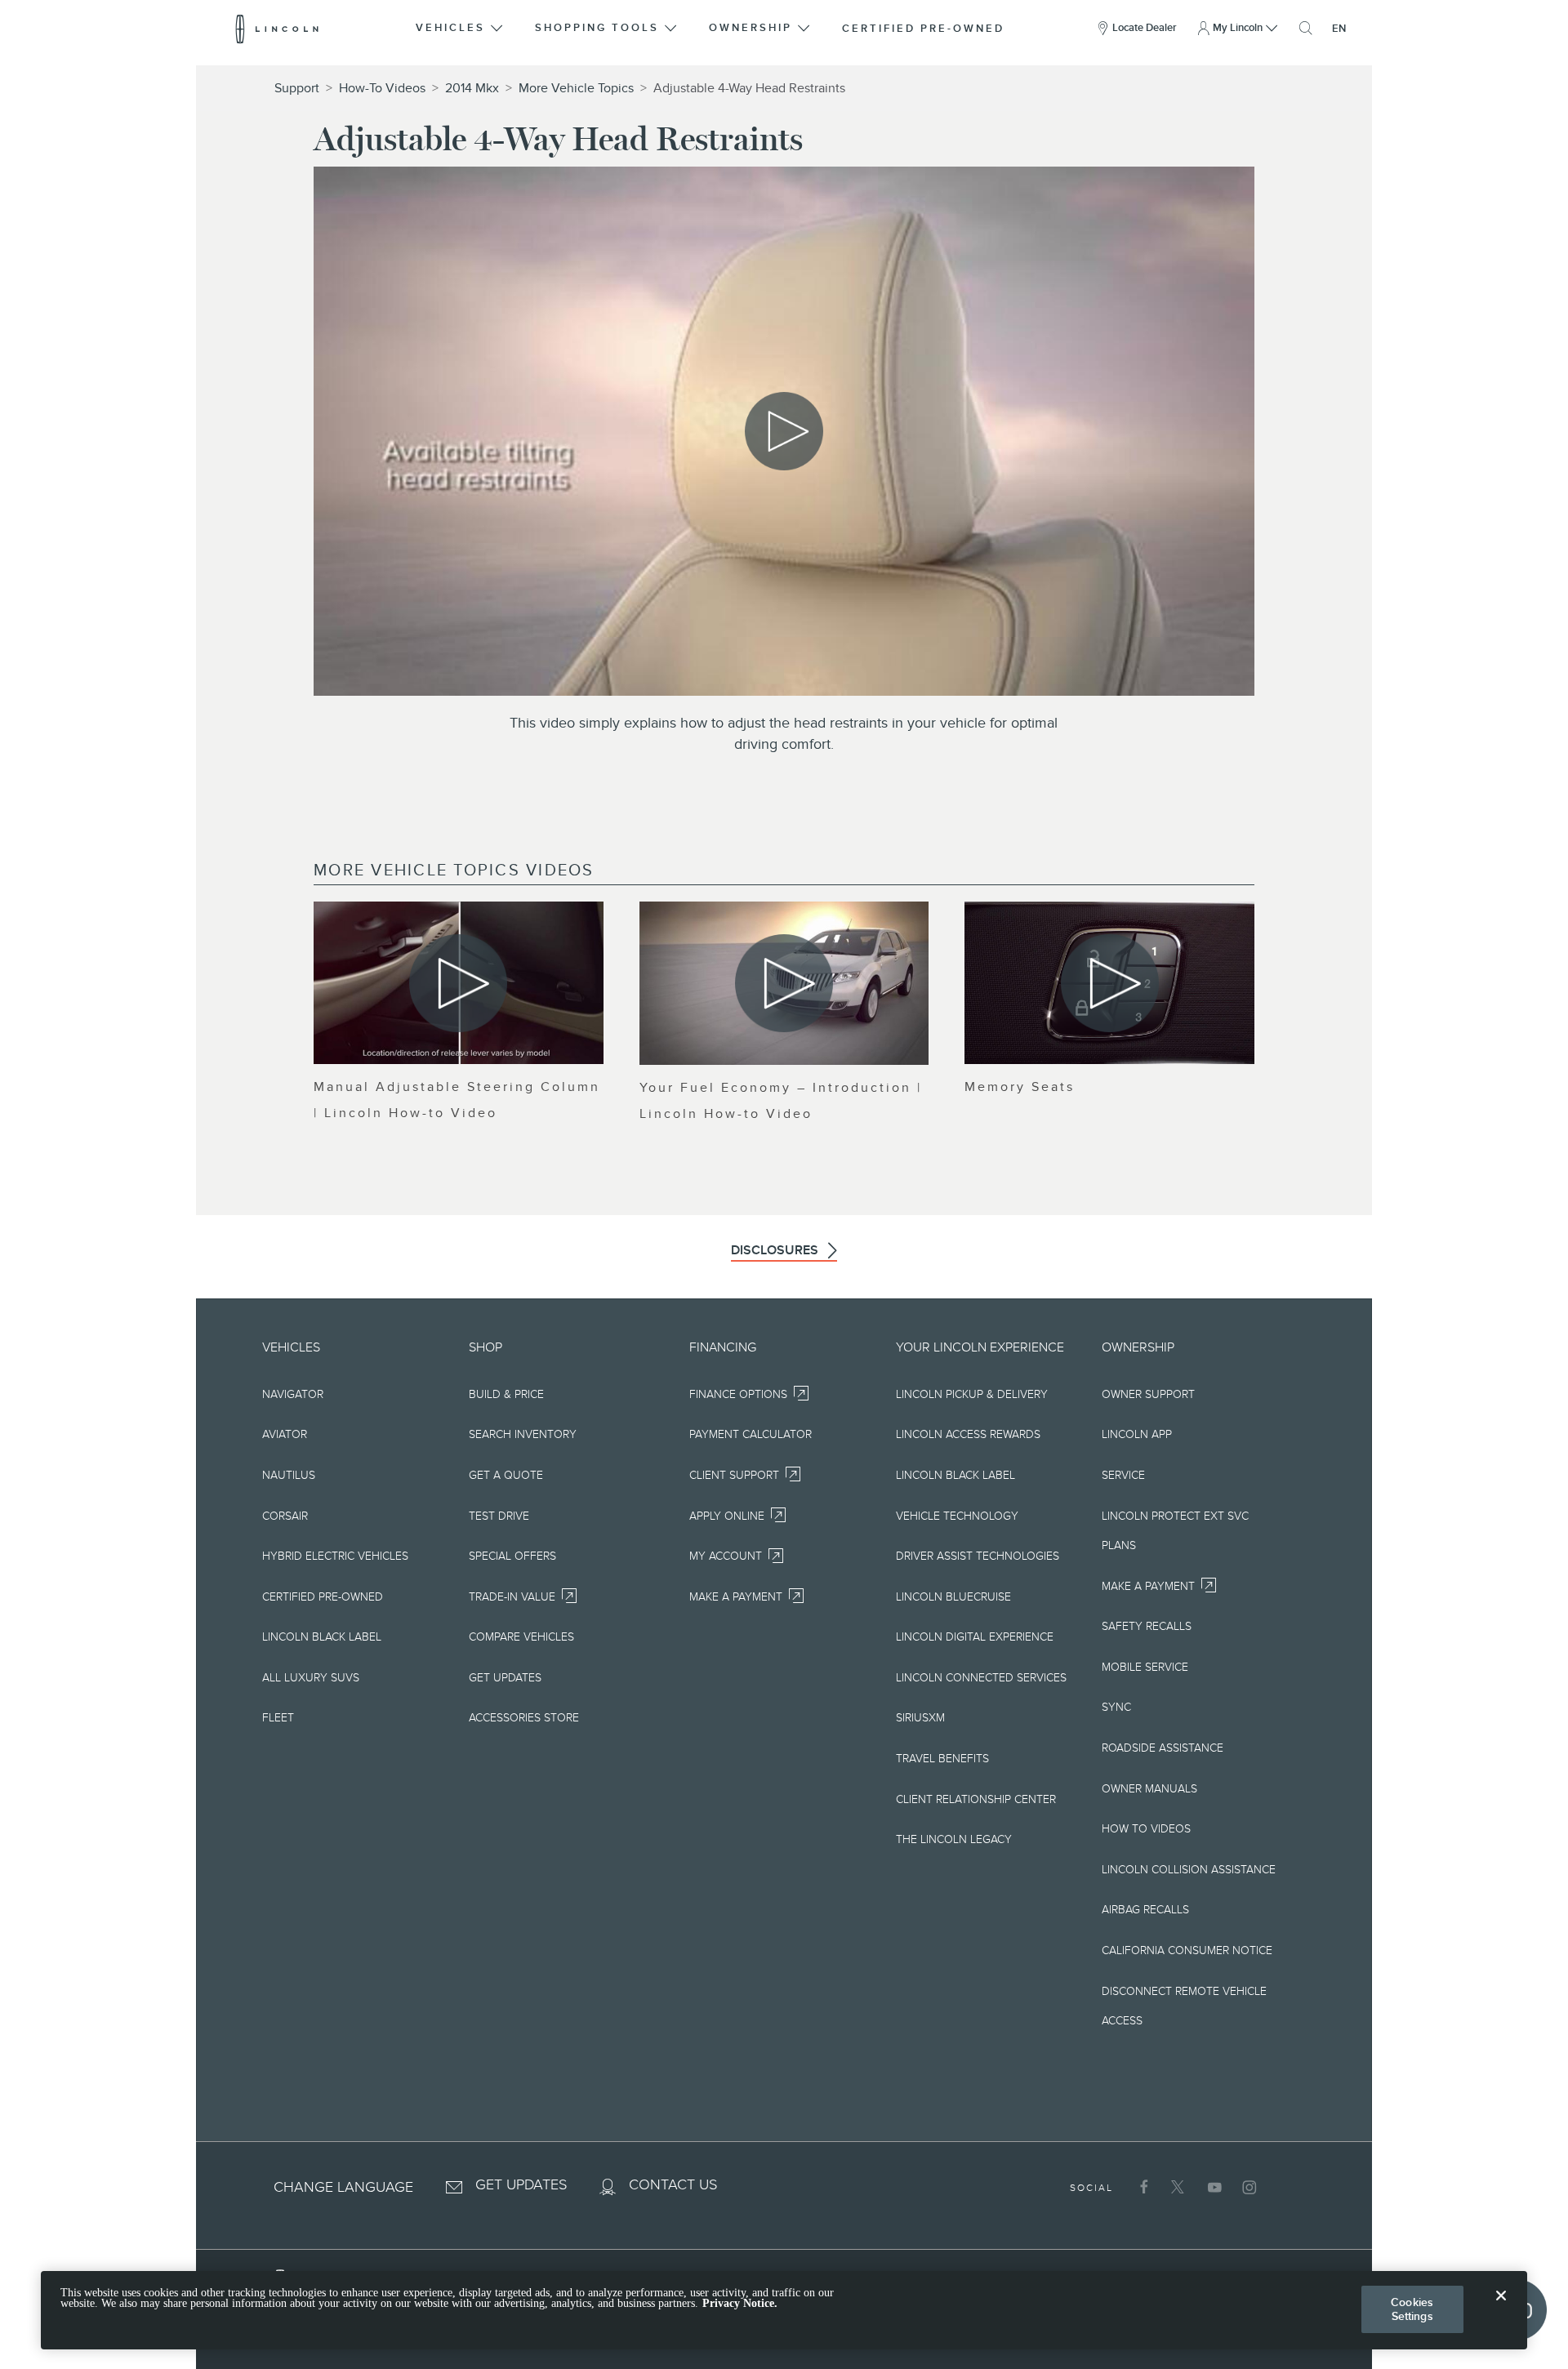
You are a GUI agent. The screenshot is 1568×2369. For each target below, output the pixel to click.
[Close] (1501, 2309)
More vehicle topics (576, 88)
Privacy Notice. (740, 2304)
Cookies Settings (1412, 2309)
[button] (461, 29)
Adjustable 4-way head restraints (749, 88)
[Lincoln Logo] (277, 29)
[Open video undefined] (459, 983)
